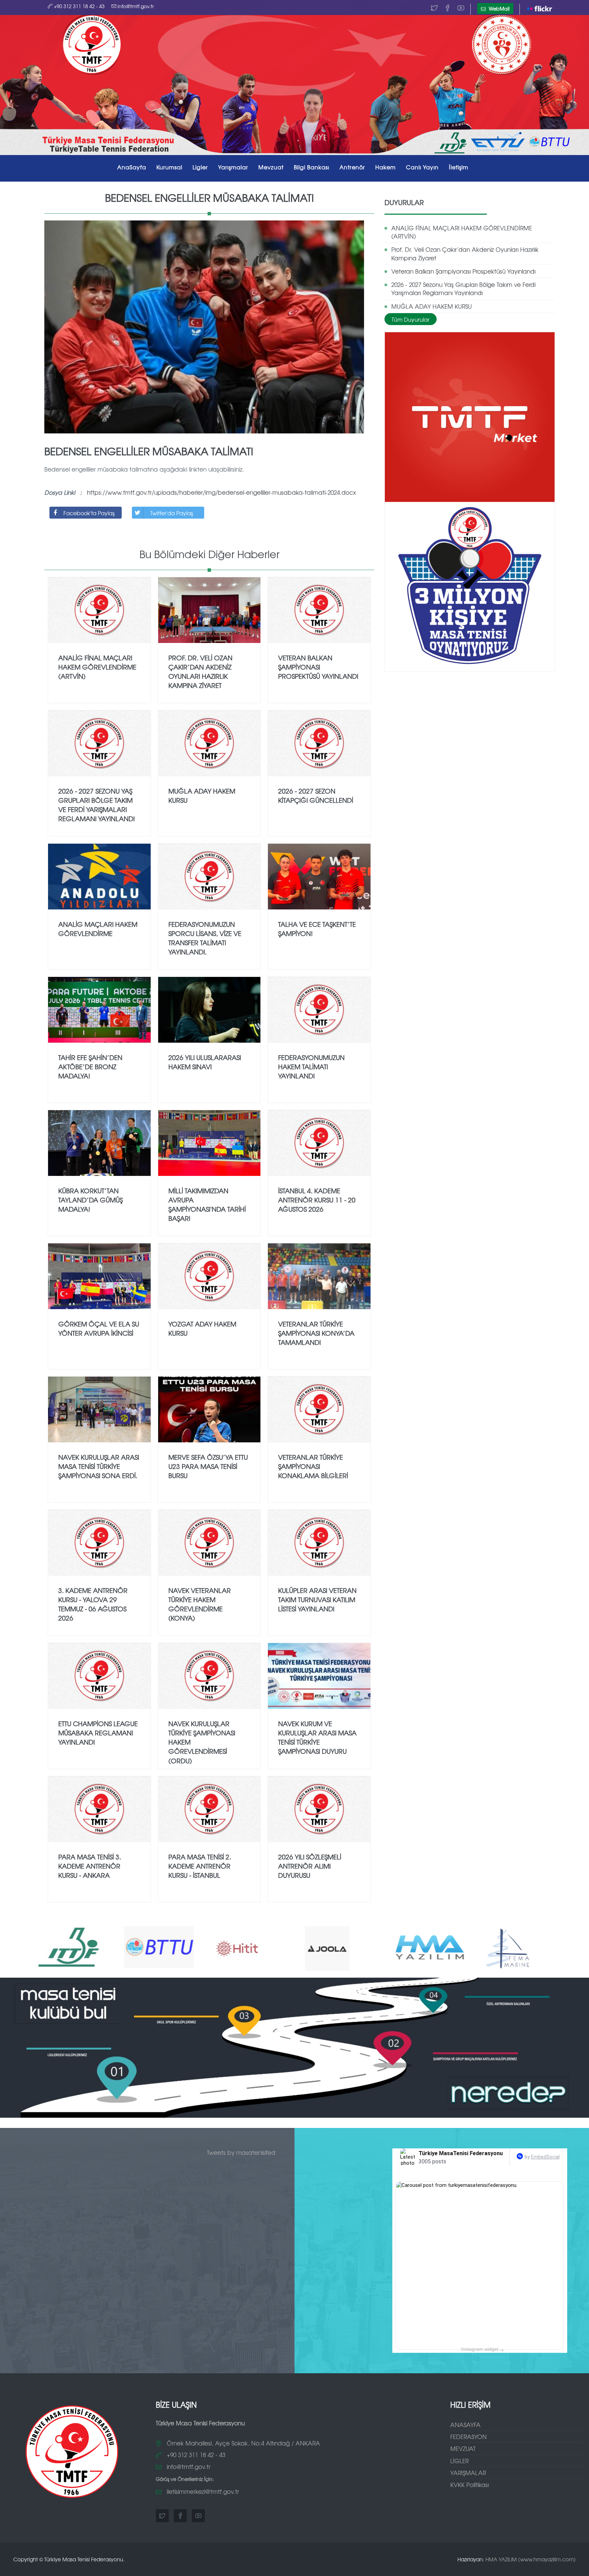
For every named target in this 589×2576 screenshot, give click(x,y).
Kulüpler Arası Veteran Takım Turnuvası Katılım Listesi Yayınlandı (317, 1599)
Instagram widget (482, 2349)
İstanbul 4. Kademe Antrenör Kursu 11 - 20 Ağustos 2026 (317, 1200)
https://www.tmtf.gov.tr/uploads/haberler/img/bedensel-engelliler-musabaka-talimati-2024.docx (221, 492)
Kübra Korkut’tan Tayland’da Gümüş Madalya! (90, 1200)
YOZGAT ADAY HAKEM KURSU (202, 1328)
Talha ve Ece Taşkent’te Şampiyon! (317, 929)
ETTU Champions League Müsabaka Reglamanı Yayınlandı (98, 1733)
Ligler (200, 167)
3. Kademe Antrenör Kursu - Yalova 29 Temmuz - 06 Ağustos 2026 (93, 1604)
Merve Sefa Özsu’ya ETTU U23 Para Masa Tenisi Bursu (208, 1466)
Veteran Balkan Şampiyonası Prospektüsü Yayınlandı (463, 271)
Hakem (386, 167)
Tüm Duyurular (411, 319)
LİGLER (459, 2461)
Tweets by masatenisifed (241, 2152)
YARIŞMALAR (468, 2473)
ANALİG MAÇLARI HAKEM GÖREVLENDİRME (98, 929)
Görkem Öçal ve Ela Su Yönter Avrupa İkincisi (99, 1328)
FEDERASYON (469, 2436)
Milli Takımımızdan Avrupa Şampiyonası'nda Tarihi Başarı (207, 1204)
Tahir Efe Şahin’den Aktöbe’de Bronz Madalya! (90, 1067)
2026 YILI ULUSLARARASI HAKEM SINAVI (205, 1062)
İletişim (459, 167)
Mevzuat (271, 167)
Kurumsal (169, 167)
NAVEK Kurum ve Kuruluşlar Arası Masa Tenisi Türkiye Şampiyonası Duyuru (317, 1737)
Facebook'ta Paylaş (89, 513)
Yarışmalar (233, 167)
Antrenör (352, 167)
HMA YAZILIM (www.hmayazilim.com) (531, 2559)
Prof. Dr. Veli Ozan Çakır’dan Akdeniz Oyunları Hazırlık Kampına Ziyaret (465, 253)
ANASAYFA (465, 2425)
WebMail (499, 9)
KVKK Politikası (470, 2485)
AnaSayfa (132, 167)
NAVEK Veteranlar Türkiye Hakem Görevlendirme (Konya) (200, 1604)
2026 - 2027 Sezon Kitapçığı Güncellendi (316, 795)
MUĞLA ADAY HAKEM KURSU (432, 306)
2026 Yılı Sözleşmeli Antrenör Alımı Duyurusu (310, 1866)
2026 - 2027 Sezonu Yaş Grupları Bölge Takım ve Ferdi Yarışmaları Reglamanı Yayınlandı (463, 288)
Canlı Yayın (422, 167)
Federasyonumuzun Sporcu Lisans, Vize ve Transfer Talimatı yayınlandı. (205, 938)
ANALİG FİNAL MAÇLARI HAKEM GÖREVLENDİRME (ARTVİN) (462, 232)
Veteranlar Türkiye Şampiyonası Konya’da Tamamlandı (316, 1333)
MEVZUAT (463, 2448)
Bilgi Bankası (312, 167)
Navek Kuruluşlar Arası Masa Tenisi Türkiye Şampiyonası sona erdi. (99, 1466)
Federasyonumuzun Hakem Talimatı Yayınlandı (311, 1067)
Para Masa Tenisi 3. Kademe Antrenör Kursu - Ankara (90, 1866)
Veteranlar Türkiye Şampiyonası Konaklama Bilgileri (313, 1466)
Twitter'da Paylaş (172, 513)
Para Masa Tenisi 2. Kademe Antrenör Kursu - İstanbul (200, 1866)
